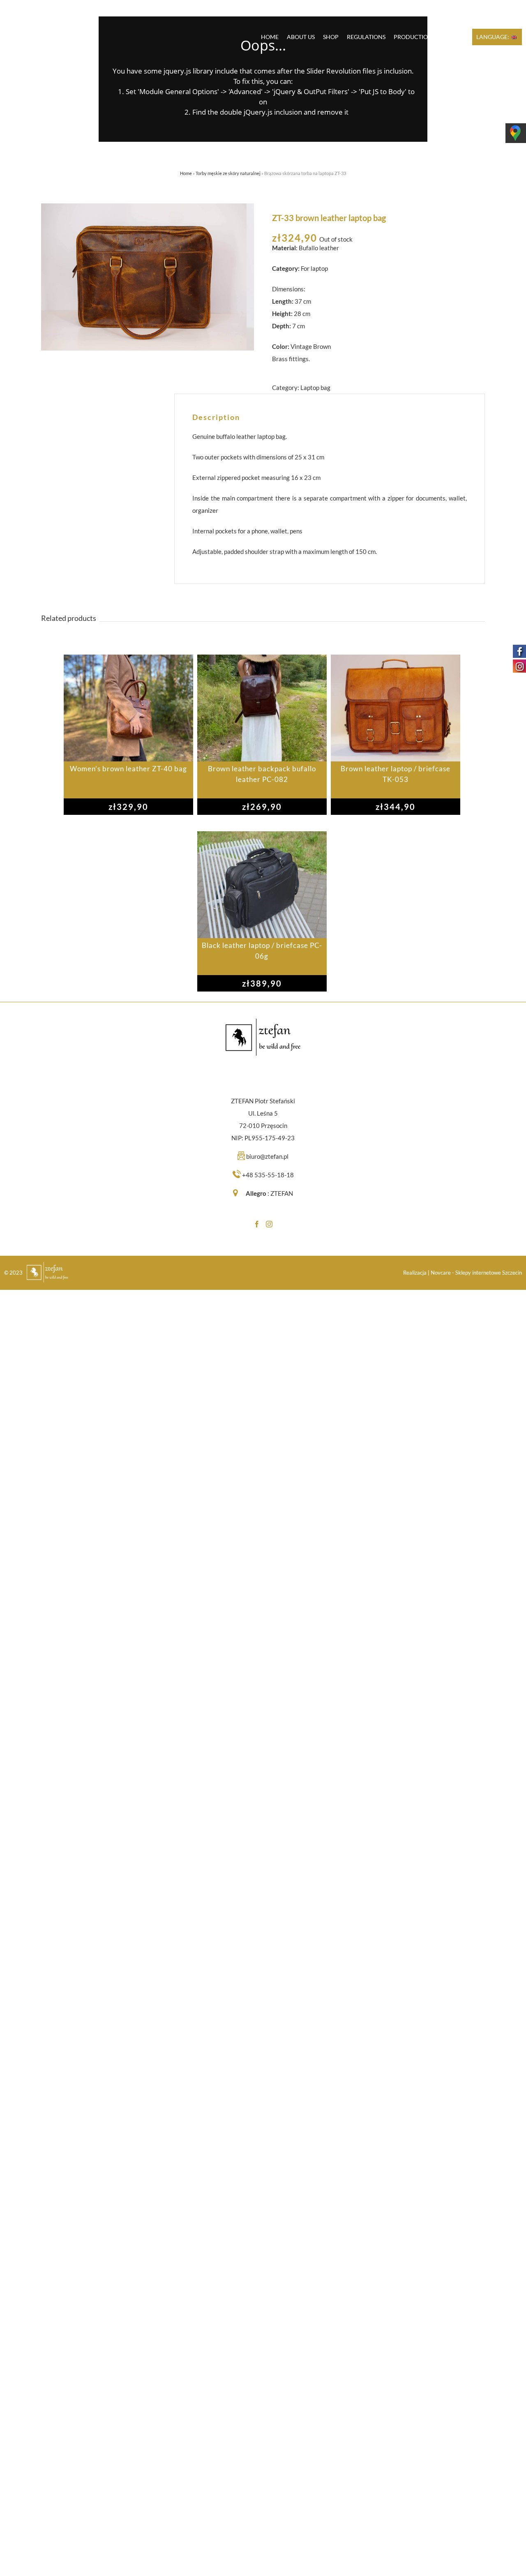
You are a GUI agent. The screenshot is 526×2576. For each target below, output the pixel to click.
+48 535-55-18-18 (268, 1175)
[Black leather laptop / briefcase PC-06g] (262, 885)
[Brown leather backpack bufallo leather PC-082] (262, 708)
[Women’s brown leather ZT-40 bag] (128, 708)
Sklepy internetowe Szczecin (489, 1273)
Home (186, 173)
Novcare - (443, 1273)
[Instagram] (269, 1224)
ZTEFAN (282, 1193)
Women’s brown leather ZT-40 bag (128, 769)
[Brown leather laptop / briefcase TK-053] (396, 708)
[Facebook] (257, 1224)
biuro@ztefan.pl (267, 1156)
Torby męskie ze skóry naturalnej (228, 173)
